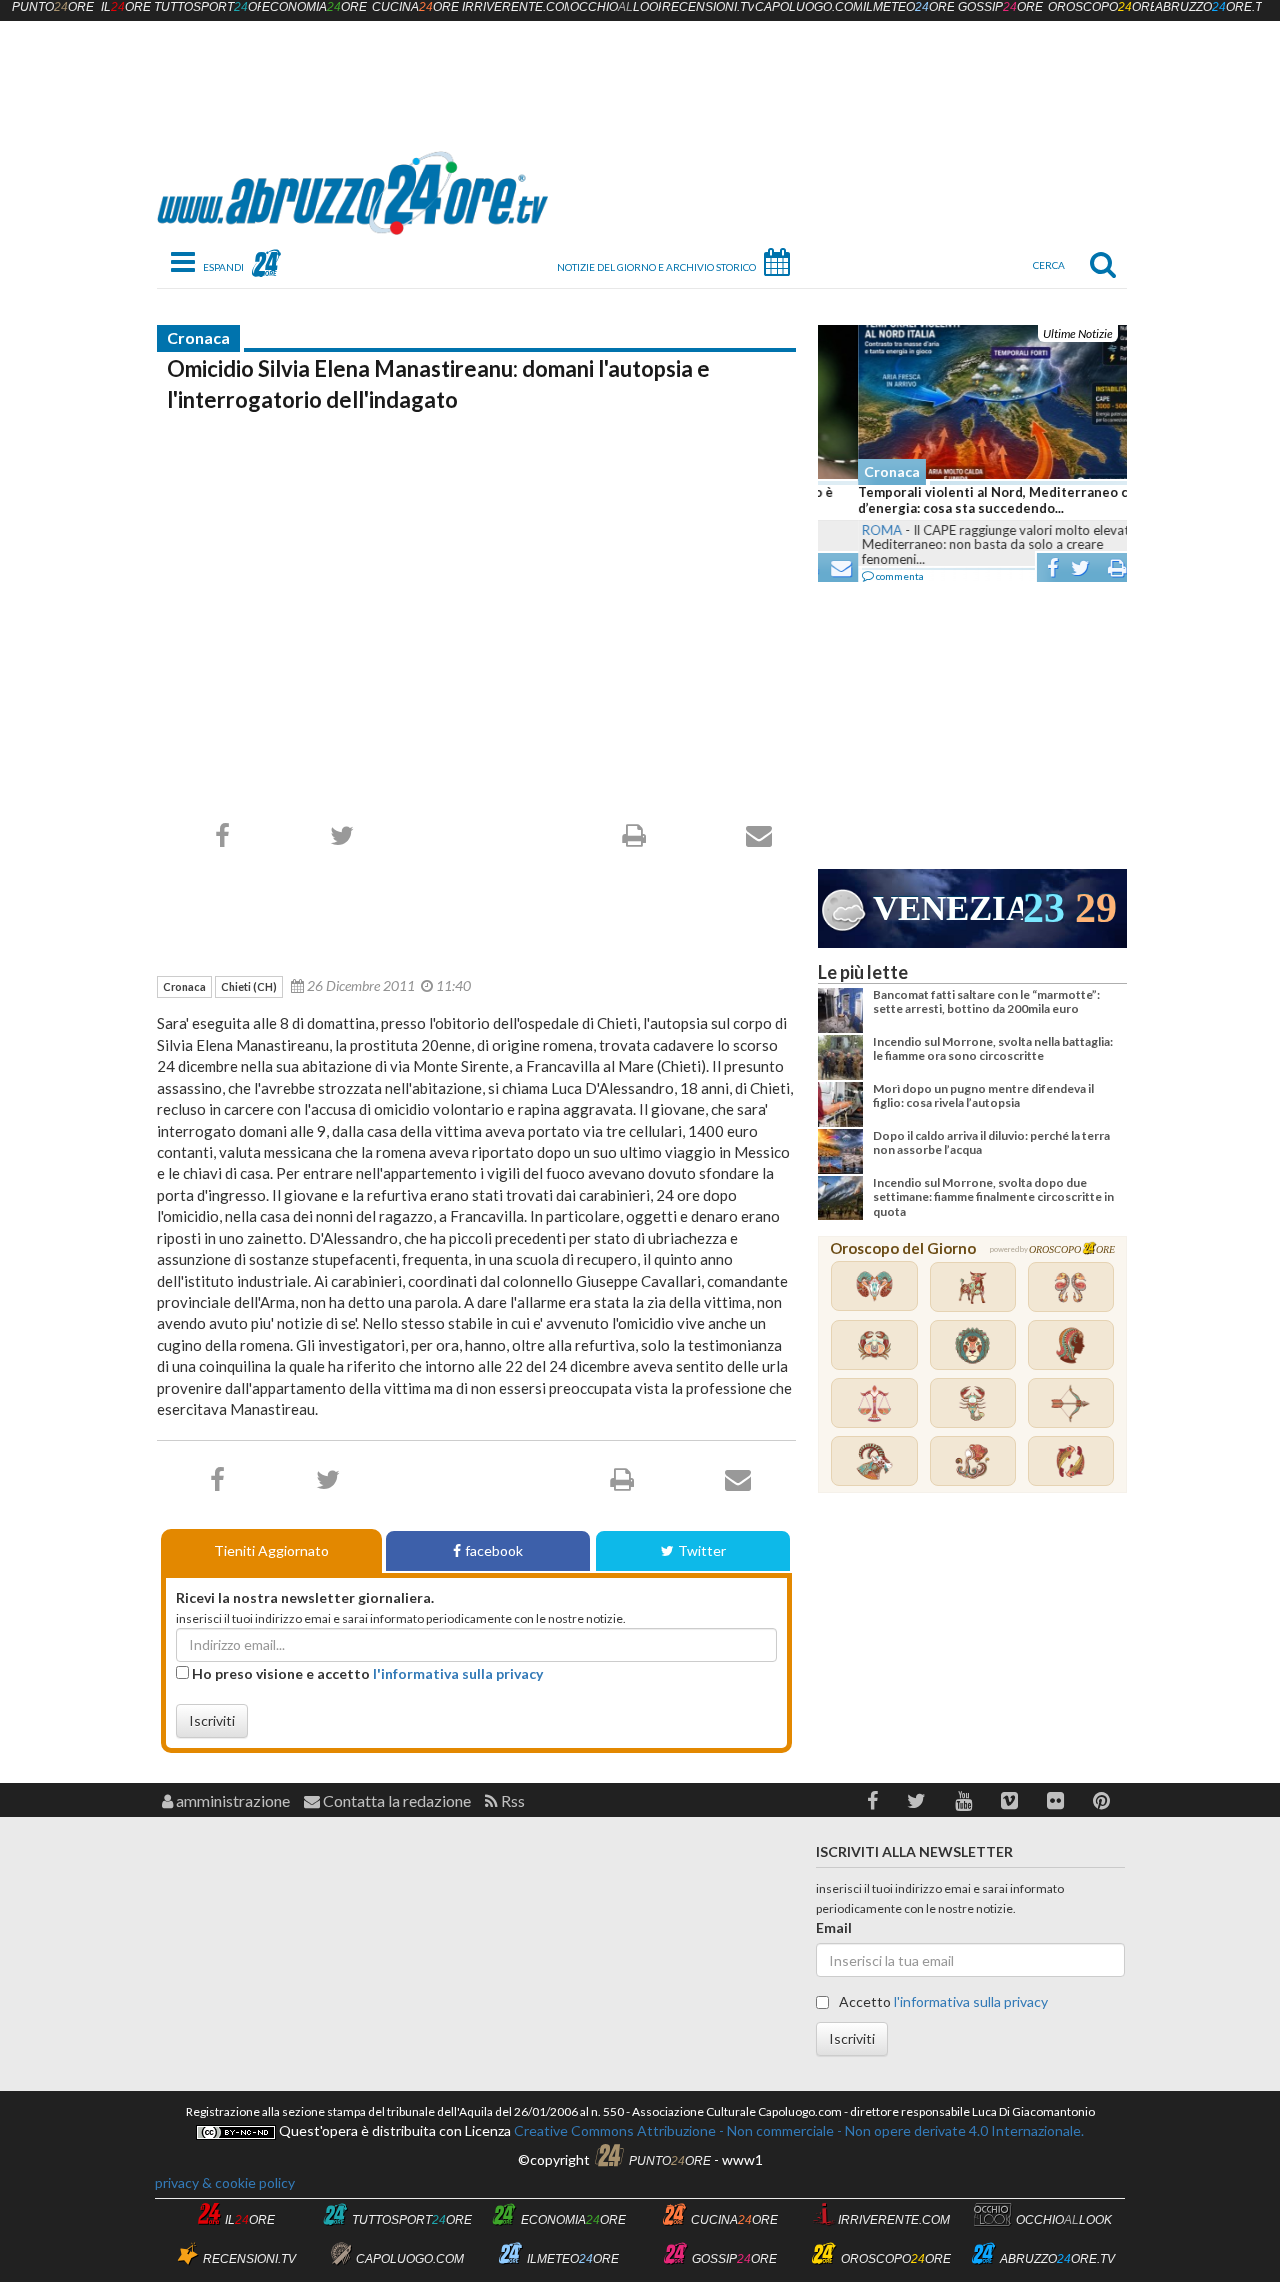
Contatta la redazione (395, 1800)
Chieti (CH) (249, 986)
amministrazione (231, 1800)
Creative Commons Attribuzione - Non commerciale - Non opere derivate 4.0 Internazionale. (797, 2130)
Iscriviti (212, 1720)
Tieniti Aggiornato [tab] (271, 1550)
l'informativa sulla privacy (458, 1673)
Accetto (942, 2001)
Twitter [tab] (702, 1550)
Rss (511, 1800)
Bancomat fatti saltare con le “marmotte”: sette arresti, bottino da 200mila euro (986, 1001)
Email (834, 1927)
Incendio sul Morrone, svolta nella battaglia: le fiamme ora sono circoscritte (993, 1048)
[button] (872, 1800)
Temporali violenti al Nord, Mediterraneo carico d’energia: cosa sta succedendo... (969, 500)
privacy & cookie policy (225, 2182)
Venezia (948, 908)
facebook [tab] (494, 1550)
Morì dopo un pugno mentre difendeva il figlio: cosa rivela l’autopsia (983, 1095)
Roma (842, 530)
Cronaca (198, 337)
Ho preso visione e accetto (366, 1673)
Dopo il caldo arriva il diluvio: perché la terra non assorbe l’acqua (991, 1142)
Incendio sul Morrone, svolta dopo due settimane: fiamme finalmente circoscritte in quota (993, 1197)
